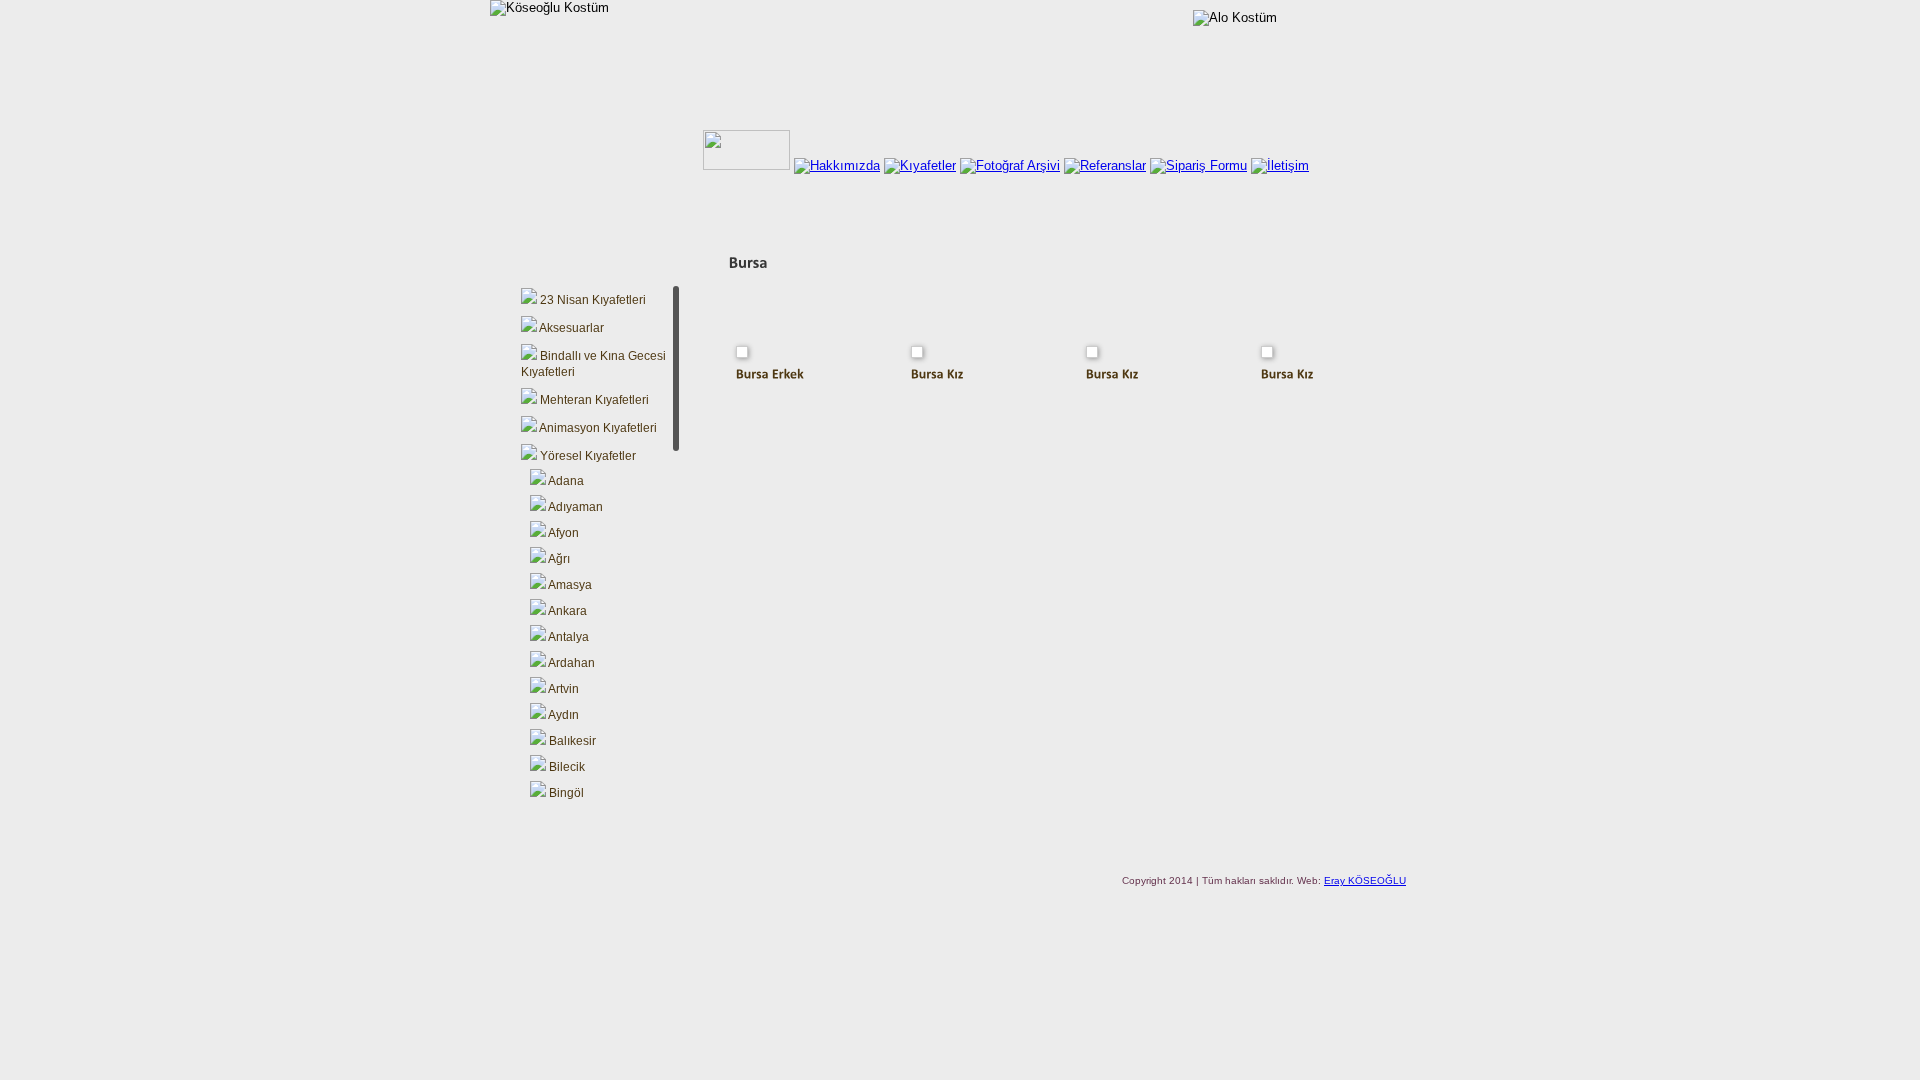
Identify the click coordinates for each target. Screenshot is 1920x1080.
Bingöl (565, 793)
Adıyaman (574, 507)
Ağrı (558, 559)
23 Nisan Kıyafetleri (591, 300)
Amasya (569, 585)
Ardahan (570, 663)
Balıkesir (571, 741)
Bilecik (565, 767)
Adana (565, 481)
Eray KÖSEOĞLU (1365, 880)
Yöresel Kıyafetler (586, 456)
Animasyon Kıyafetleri (597, 428)
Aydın (562, 715)
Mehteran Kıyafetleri (593, 400)
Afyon (562, 533)
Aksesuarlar (570, 328)
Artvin (562, 689)
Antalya (567, 637)
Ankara (566, 611)
